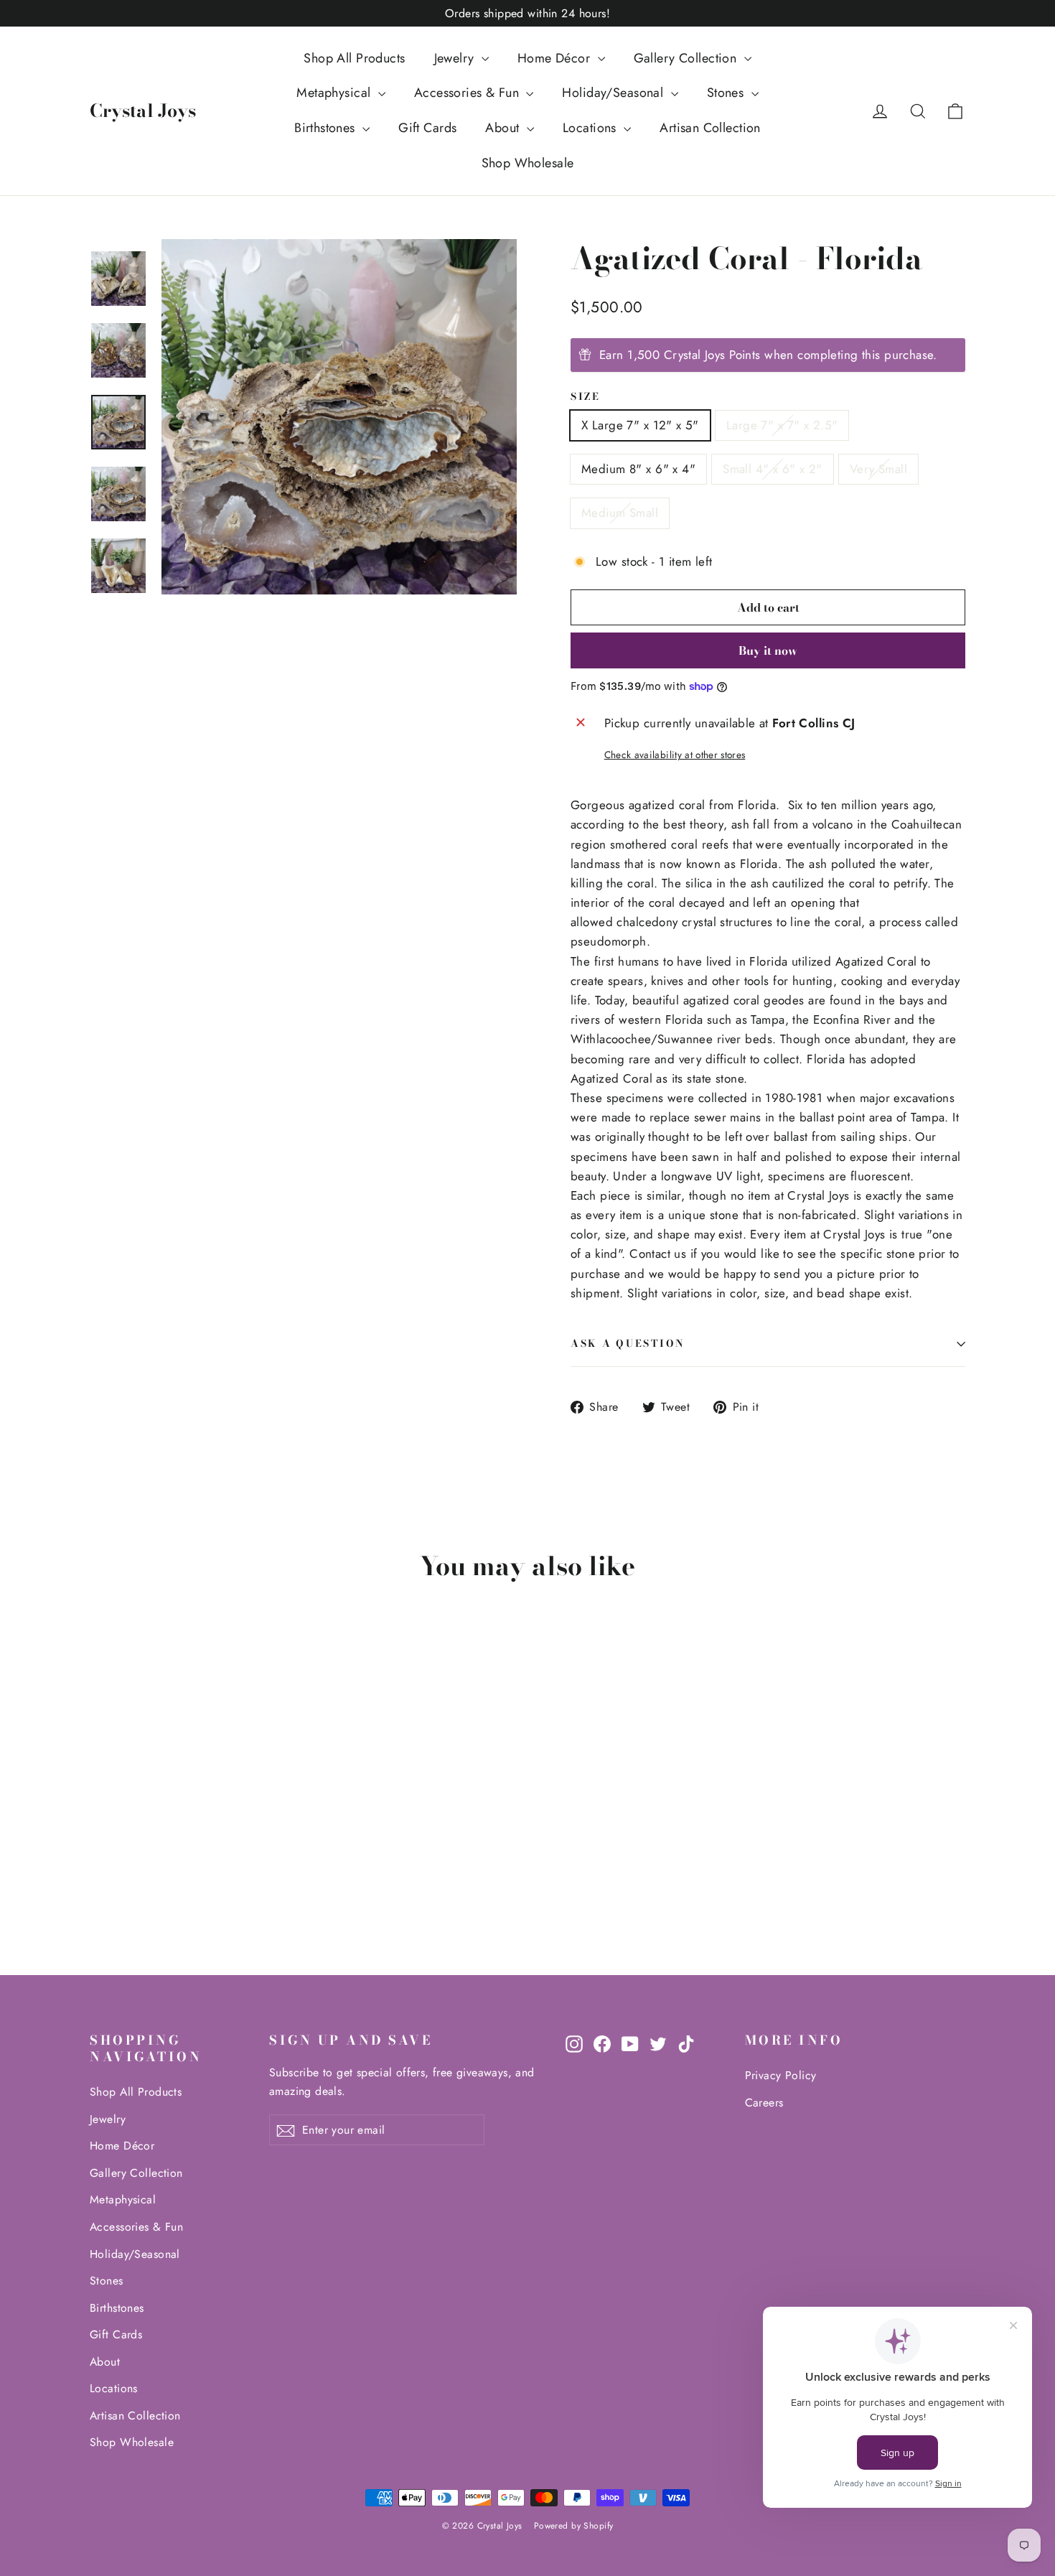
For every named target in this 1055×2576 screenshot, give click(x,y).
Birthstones (327, 128)
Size (586, 397)
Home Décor (556, 58)
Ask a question (628, 1343)
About (504, 128)
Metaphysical (336, 93)
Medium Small (620, 513)
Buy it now (768, 650)
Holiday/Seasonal (614, 93)
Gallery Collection (687, 58)
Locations (591, 128)
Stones (727, 93)
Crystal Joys (143, 111)
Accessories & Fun (469, 93)
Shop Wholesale (528, 163)
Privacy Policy (781, 2075)
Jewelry (456, 58)
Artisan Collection (710, 128)
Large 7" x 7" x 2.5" (782, 425)
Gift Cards (427, 128)
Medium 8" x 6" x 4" (638, 469)
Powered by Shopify (574, 2526)
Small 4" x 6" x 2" (773, 469)
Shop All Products (354, 58)
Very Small (878, 469)
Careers (764, 2103)
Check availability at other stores (675, 755)
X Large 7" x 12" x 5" (640, 425)
